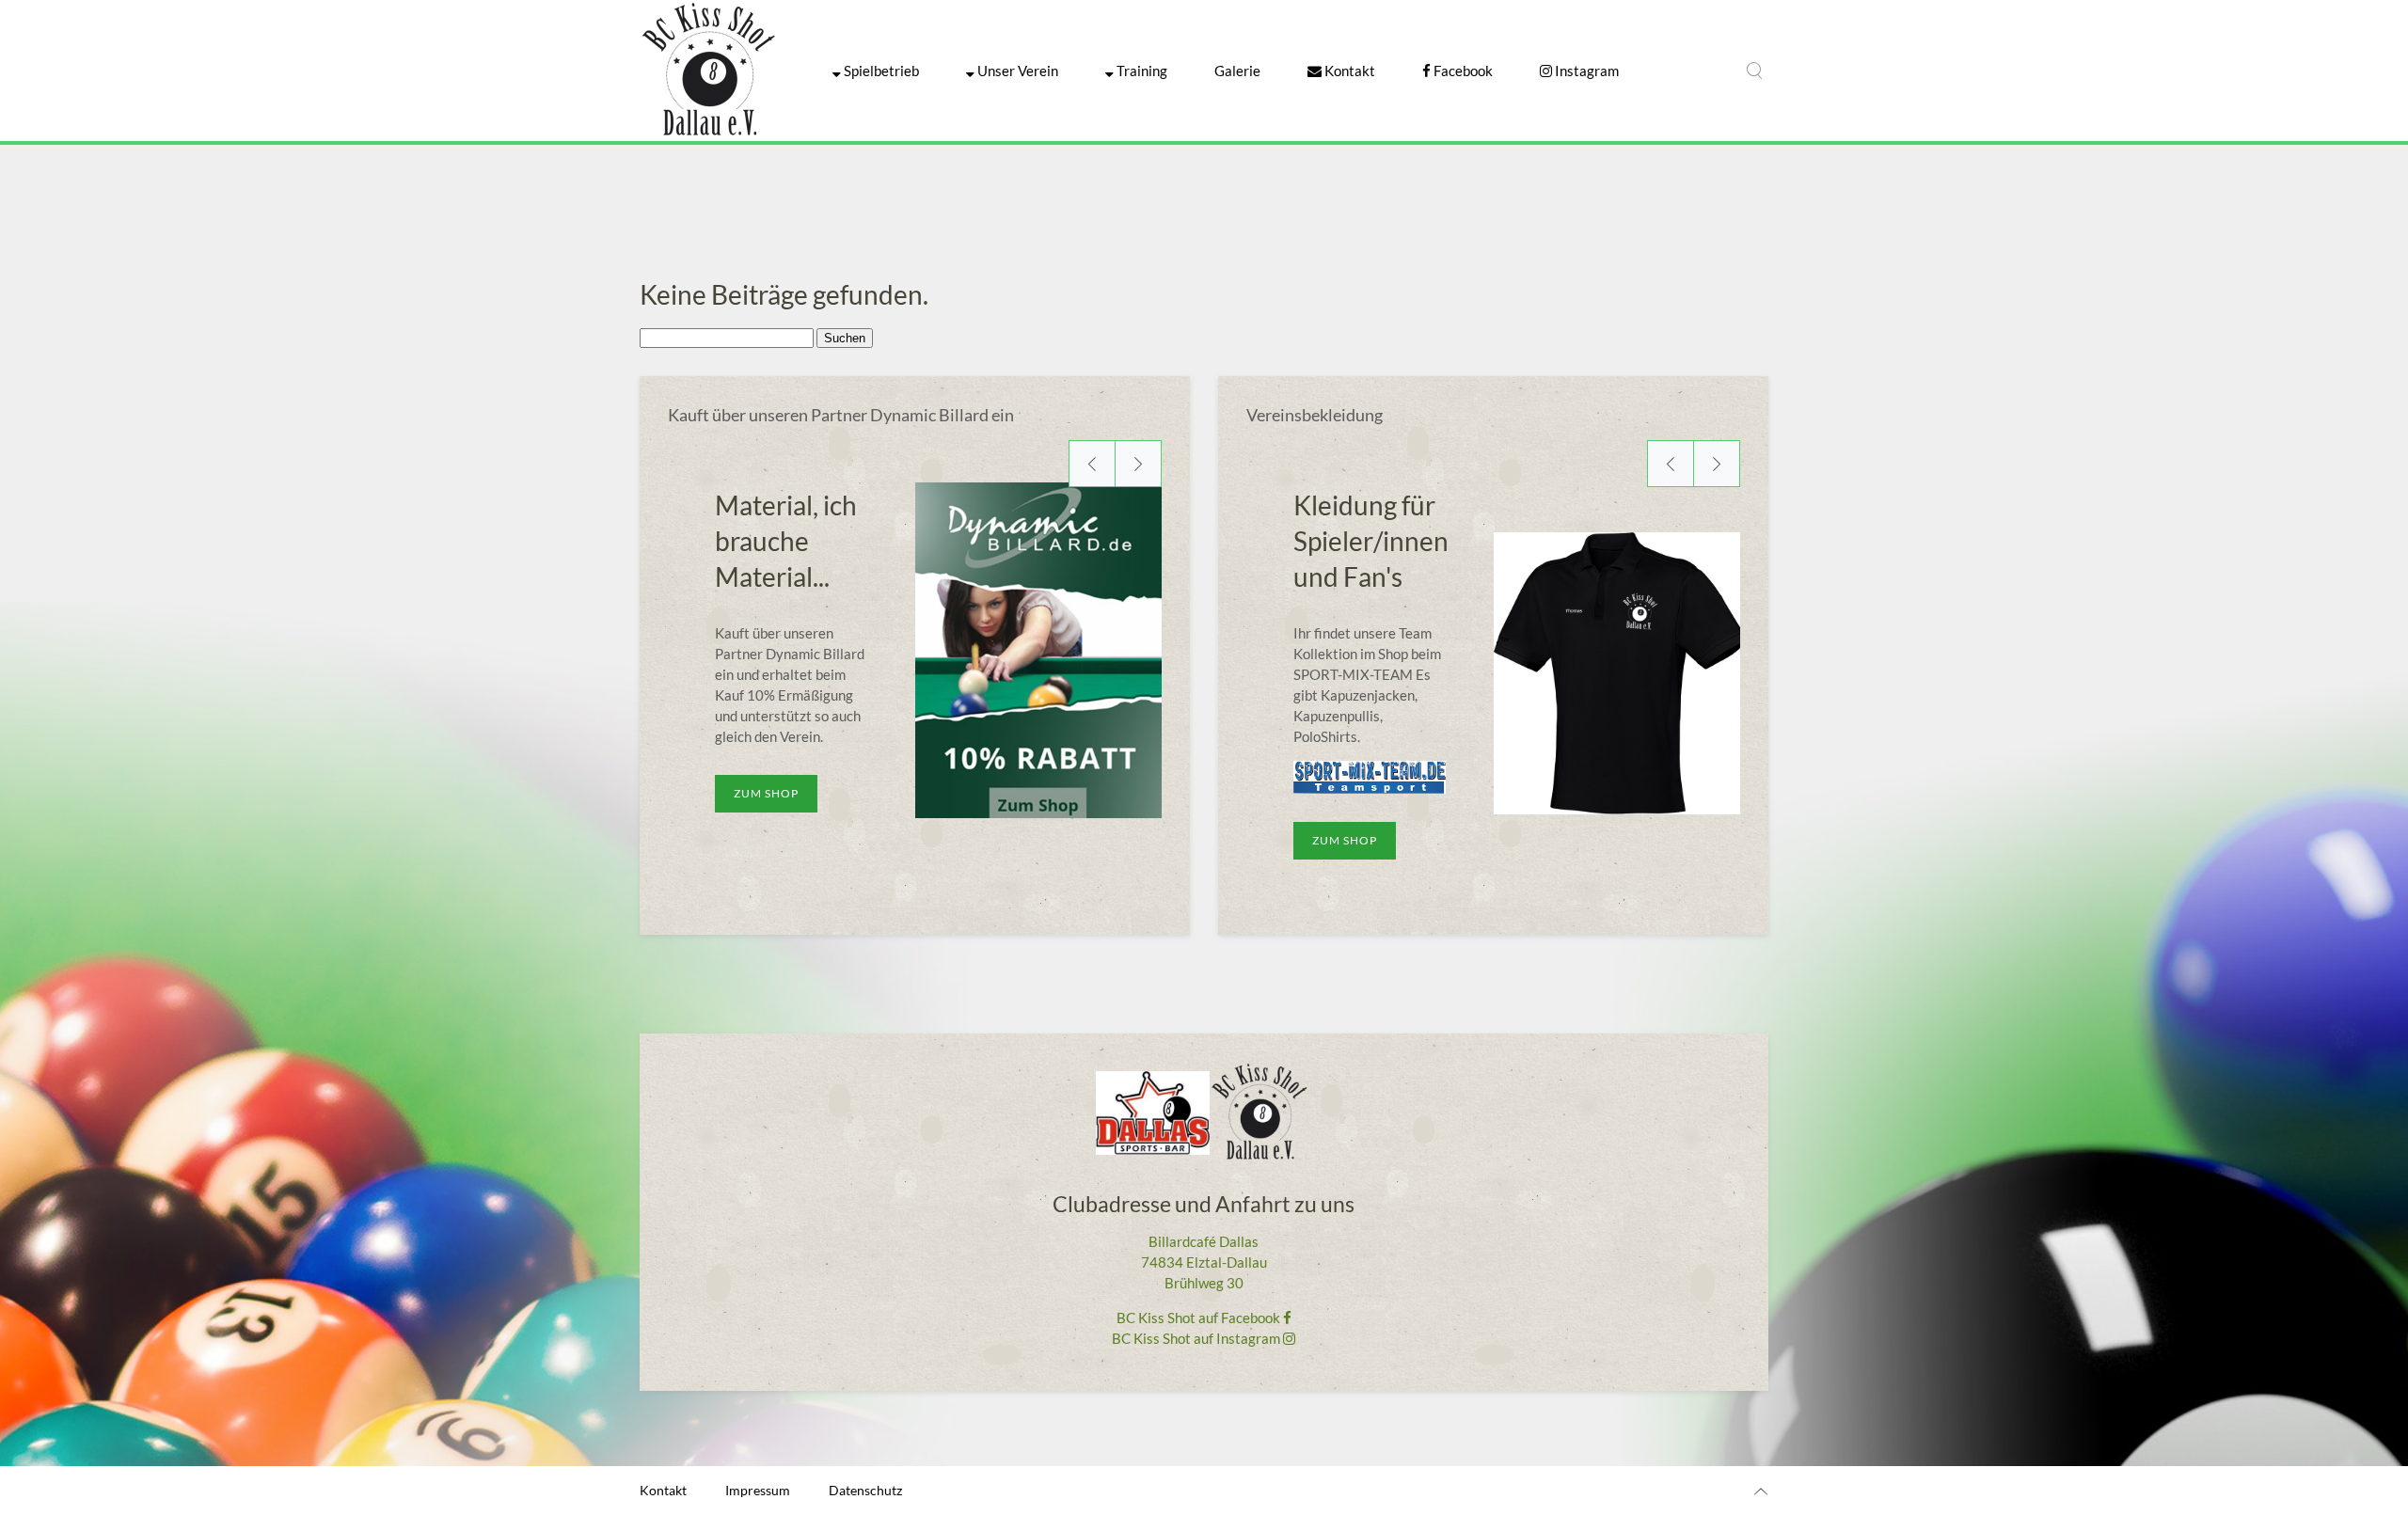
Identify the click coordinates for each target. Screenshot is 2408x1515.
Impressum (758, 1490)
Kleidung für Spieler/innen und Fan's (1371, 541)
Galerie (1237, 71)
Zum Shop (766, 793)
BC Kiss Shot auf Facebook (1200, 1318)
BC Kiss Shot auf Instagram (1197, 1338)
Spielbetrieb (880, 71)
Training (1141, 71)
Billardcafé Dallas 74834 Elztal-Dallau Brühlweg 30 (1204, 1262)
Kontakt (1348, 71)
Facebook (1462, 71)
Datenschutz (865, 1490)
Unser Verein (1016, 71)
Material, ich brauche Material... (786, 541)
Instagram (1585, 71)
